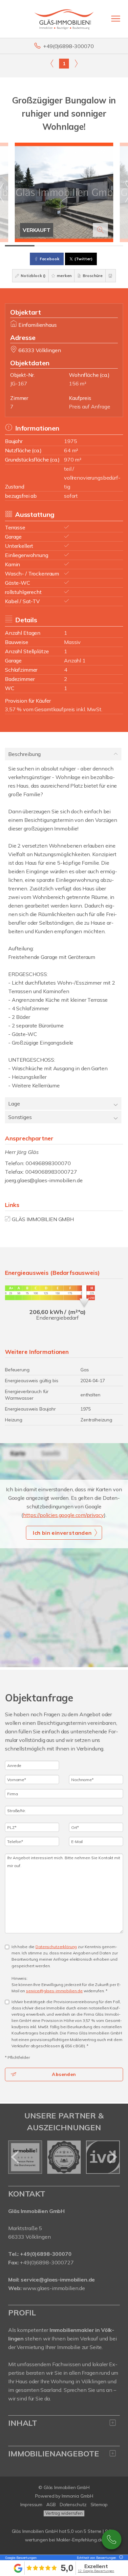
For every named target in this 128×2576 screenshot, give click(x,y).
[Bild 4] (108, 246)
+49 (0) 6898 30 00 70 (112, 2539)
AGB (51, 2505)
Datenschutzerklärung (56, 1947)
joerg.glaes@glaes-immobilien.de (44, 1180)
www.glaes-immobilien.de (54, 2288)
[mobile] (116, 19)
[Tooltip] (120, 2558)
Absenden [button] (64, 2074)
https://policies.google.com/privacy (64, 1515)
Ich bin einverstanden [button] (62, 1533)
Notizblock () (33, 276)
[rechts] (76, 63)
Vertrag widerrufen (64, 2513)
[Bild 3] (79, 246)
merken (64, 276)
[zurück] (16, 2157)
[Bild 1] (20, 246)
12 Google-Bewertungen (96, 2571)
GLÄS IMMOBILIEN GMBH (43, 1219)
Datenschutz (73, 2505)
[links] (52, 63)
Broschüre (92, 276)
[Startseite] (64, 19)
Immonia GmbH (77, 2496)
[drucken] (111, 276)
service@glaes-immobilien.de (54, 1991)
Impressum (31, 2505)
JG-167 (19, 383)
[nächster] (112, 2157)
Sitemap (99, 2505)
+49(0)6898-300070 (68, 46)
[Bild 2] (49, 246)
